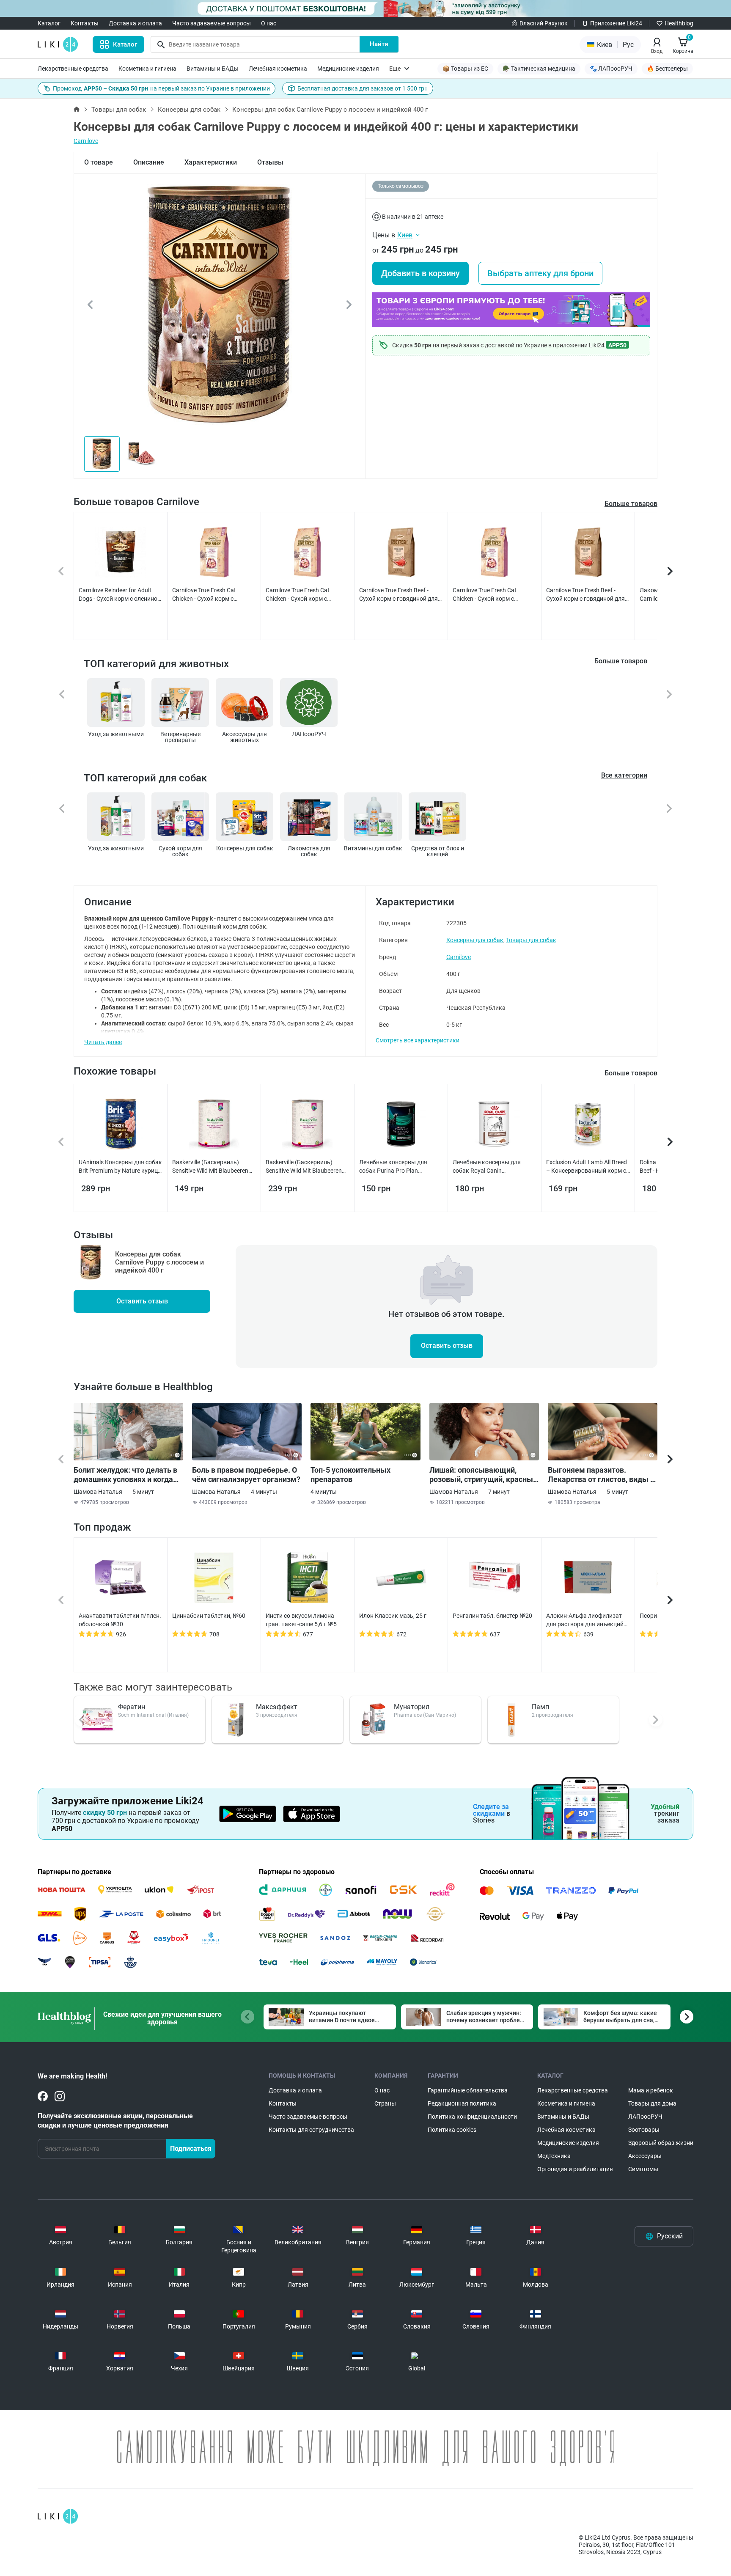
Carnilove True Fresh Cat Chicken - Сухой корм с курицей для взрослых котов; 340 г (213, 595)
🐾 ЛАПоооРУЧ (611, 69)
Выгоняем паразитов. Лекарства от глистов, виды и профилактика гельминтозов (601, 1475)
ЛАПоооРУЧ (645, 2117)
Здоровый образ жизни (661, 2143)
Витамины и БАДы (213, 69)
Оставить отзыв (142, 1301)
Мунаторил (412, 1707)
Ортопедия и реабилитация (575, 2169)
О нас (269, 23)
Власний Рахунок (544, 23)
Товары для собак (119, 110)
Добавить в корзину (420, 273)
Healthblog (679, 23)
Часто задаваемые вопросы (212, 23)
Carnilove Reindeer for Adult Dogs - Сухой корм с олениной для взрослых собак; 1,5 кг (120, 595)
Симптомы (643, 2169)
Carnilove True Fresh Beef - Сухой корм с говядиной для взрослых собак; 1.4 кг (398, 595)
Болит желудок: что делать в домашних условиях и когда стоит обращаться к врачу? (125, 1475)
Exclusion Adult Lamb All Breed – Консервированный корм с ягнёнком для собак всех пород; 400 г (587, 1167)
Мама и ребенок (651, 2090)
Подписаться (191, 2148)
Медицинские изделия (348, 69)
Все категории (624, 775)
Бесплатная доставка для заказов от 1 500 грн (363, 88)
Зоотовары (644, 2130)
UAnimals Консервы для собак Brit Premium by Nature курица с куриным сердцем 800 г (120, 1167)
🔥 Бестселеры (667, 69)
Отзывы (270, 162)
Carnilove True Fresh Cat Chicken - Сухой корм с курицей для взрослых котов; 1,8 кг (493, 595)
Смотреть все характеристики (418, 1040)
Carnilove (86, 141)
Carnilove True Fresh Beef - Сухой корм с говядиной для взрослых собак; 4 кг (585, 595)
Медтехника (554, 2156)
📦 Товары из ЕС (465, 69)
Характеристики (211, 162)
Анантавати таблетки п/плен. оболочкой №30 (120, 1620)
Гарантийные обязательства (468, 2090)
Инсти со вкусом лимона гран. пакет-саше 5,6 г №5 (301, 1620)
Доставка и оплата (135, 23)
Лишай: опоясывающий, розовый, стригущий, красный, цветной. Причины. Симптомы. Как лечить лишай (484, 1475)
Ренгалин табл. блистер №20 (492, 1616)
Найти (379, 44)
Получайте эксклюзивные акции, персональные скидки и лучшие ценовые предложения (115, 2121)
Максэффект (277, 1707)
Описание (149, 162)
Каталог (49, 23)
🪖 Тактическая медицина (539, 69)
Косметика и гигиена (147, 69)
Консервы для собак (189, 110)
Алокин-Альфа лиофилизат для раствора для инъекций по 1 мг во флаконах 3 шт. (585, 1620)
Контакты (85, 23)
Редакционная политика (462, 2103)
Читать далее (103, 1042)
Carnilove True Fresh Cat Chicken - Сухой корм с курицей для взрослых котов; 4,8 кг (306, 595)
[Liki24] (58, 2516)
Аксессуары (645, 2156)
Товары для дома (652, 2103)
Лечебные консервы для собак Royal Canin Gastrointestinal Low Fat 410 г (493, 1167)
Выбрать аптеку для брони (540, 273)
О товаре (99, 162)
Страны (385, 2103)
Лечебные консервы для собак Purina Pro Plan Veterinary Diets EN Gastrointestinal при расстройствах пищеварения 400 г (400, 1167)
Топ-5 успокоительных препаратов (350, 1475)
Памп (540, 1707)
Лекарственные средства (73, 69)
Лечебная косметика (278, 69)
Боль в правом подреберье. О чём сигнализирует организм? (246, 1475)
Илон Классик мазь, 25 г (393, 1616)
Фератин (132, 1707)
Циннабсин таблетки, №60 (209, 1616)
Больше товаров (631, 504)
